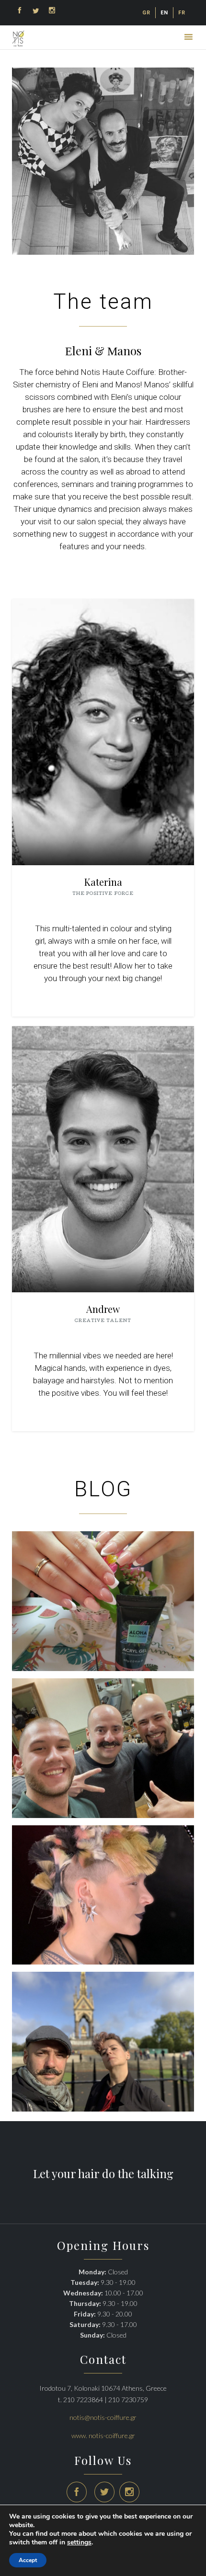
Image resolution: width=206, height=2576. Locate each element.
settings (79, 2542)
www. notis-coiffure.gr (103, 2435)
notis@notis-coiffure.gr (103, 2417)
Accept (28, 2560)
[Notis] (18, 39)
